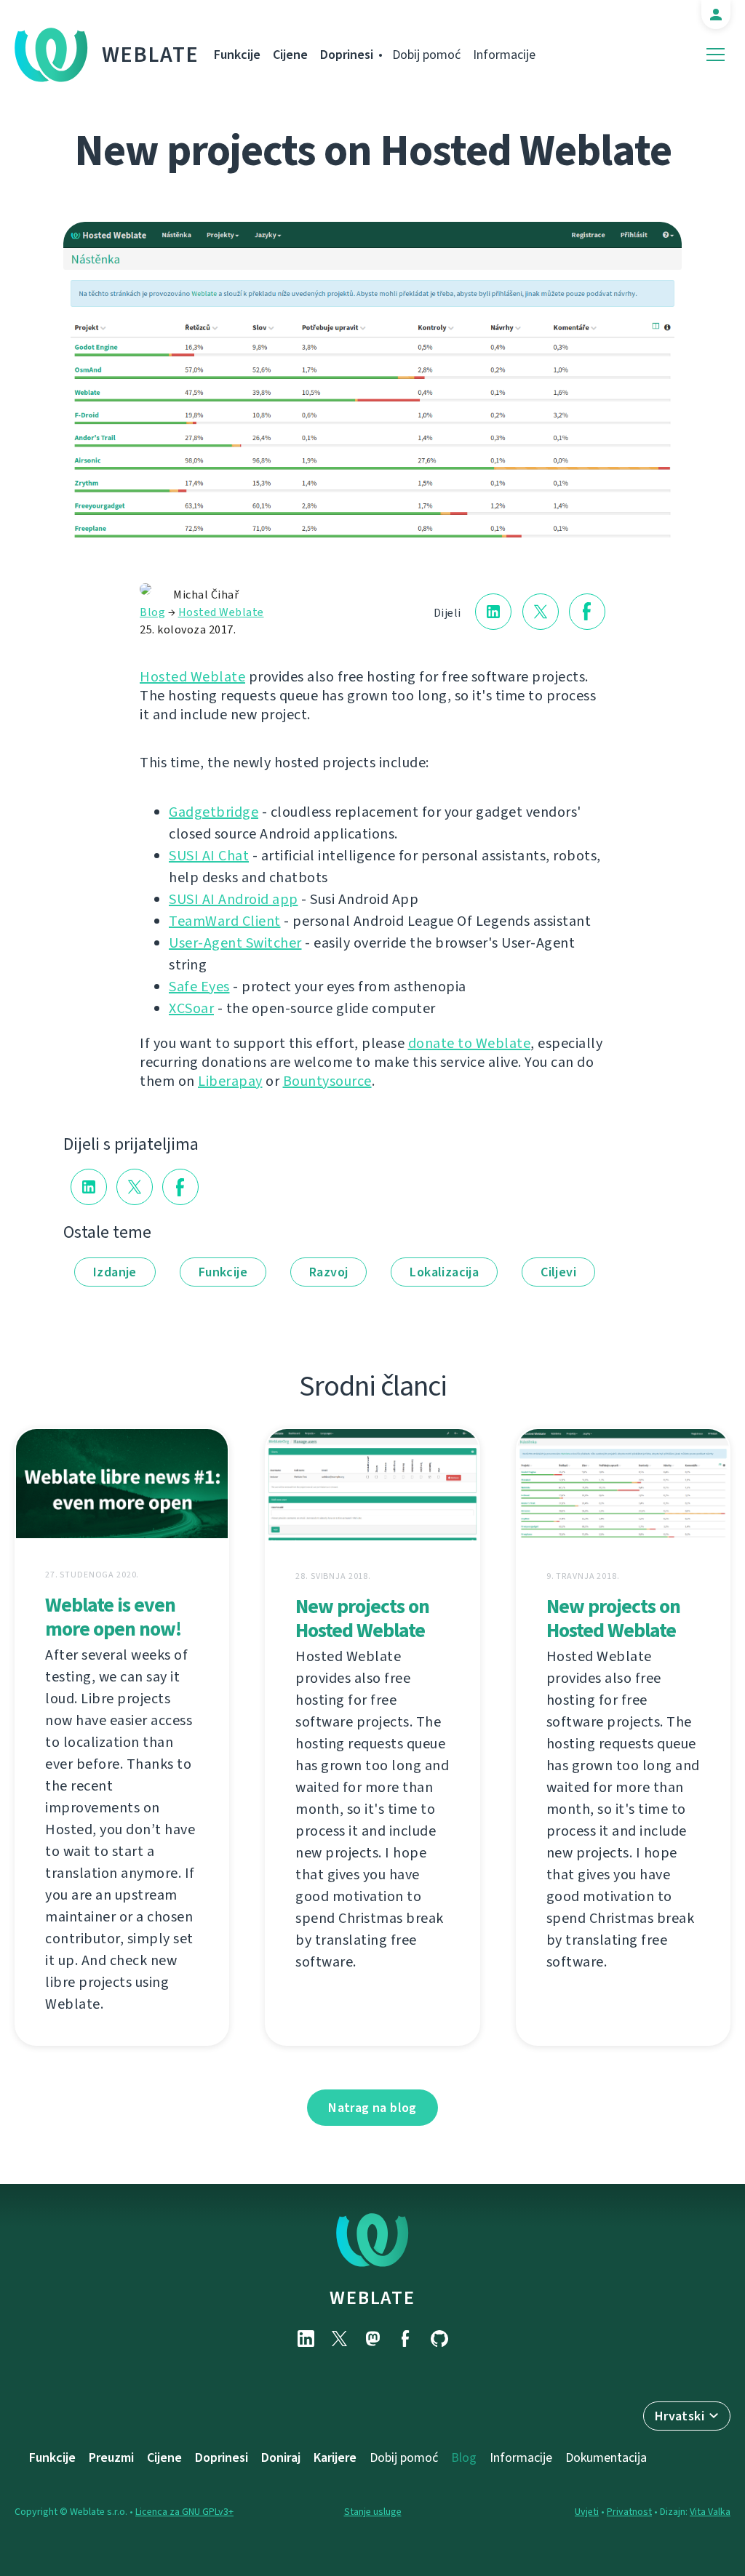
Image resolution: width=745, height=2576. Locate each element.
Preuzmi (111, 2457)
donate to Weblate (470, 1043)
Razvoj (328, 1272)
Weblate (151, 55)
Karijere (335, 2457)
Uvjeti (587, 2512)
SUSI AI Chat (209, 856)
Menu (716, 55)
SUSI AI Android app (234, 899)
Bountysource (327, 1081)
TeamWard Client (225, 921)
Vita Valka (710, 2512)
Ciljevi (558, 1272)
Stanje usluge (373, 2512)
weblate (372, 2297)
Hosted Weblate (221, 612)
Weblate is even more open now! (113, 1617)
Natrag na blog (372, 2108)
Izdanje (115, 1272)
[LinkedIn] (306, 2339)
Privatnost (629, 2512)
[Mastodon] (372, 2339)
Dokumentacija (606, 2457)
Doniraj (281, 2457)
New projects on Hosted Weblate (362, 1618)
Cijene (290, 55)
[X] (339, 2339)
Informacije (504, 55)
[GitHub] (439, 2339)
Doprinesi (347, 55)
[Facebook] (406, 2339)
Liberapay (230, 1081)
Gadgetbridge (214, 812)
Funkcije (237, 55)
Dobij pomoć (426, 55)
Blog (152, 612)
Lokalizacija (444, 1272)
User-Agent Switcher (235, 943)
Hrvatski (680, 2416)
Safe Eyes (199, 987)
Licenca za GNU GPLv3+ (184, 2512)
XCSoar (191, 1008)
